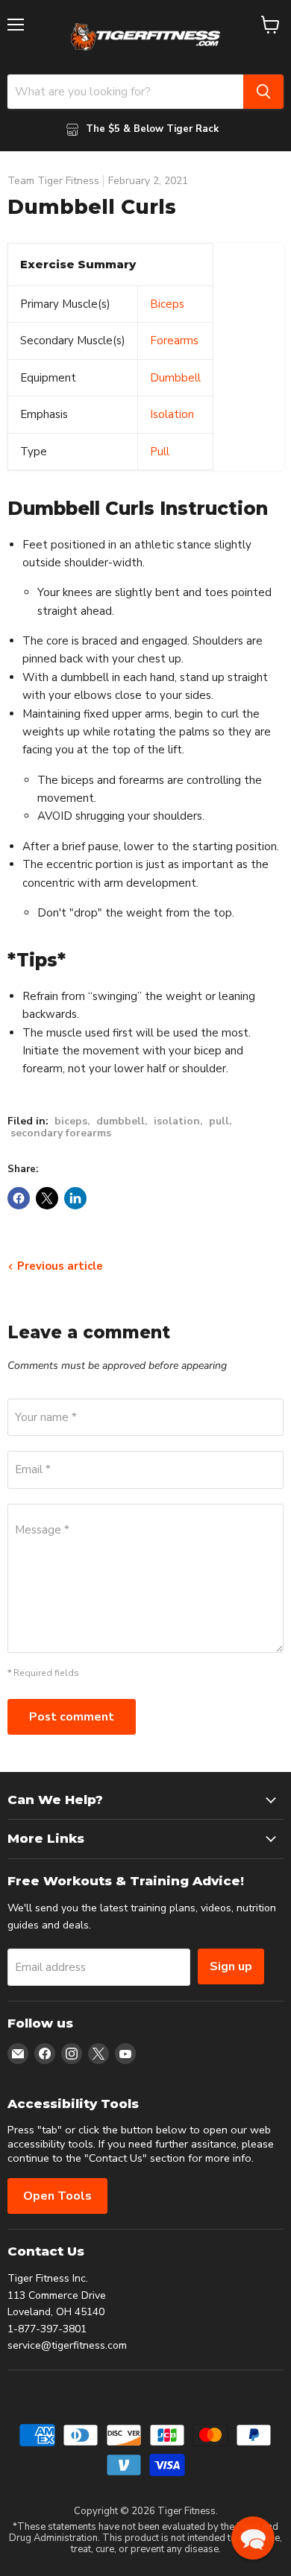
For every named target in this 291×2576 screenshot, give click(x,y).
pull (219, 1121)
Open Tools (57, 2196)
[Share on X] (47, 1198)
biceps (71, 1121)
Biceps (167, 304)
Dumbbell (175, 378)
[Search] (263, 92)
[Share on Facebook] (19, 1198)
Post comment (72, 1717)
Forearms (174, 341)
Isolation (172, 414)
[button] (253, 2538)
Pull (160, 452)
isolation (177, 1121)
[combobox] (125, 92)
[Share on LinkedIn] (75, 1198)
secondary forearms (61, 1133)
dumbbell (121, 1121)
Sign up (231, 1966)
